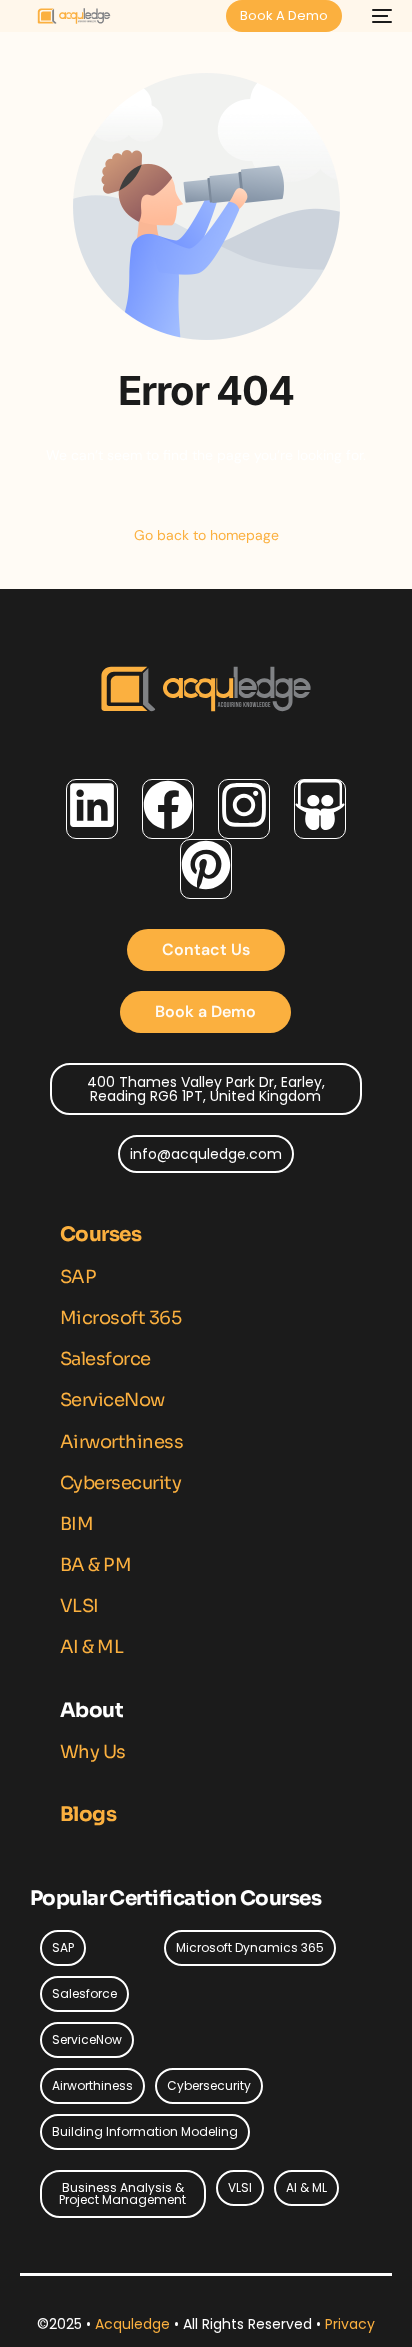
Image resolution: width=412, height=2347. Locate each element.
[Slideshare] (320, 809)
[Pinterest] (206, 869)
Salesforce (105, 1359)
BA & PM (96, 1565)
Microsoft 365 (121, 1318)
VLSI (79, 1606)
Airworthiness (122, 1442)
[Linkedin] (92, 809)
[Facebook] (168, 809)
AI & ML (92, 1647)
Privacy (350, 2324)
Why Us (93, 1752)
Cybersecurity (121, 1483)
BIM (77, 1524)
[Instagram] (244, 809)
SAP (78, 1277)
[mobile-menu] (377, 16)
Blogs (88, 1814)
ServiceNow (112, 1400)
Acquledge (134, 2324)
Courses (100, 1234)
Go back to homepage (206, 535)
